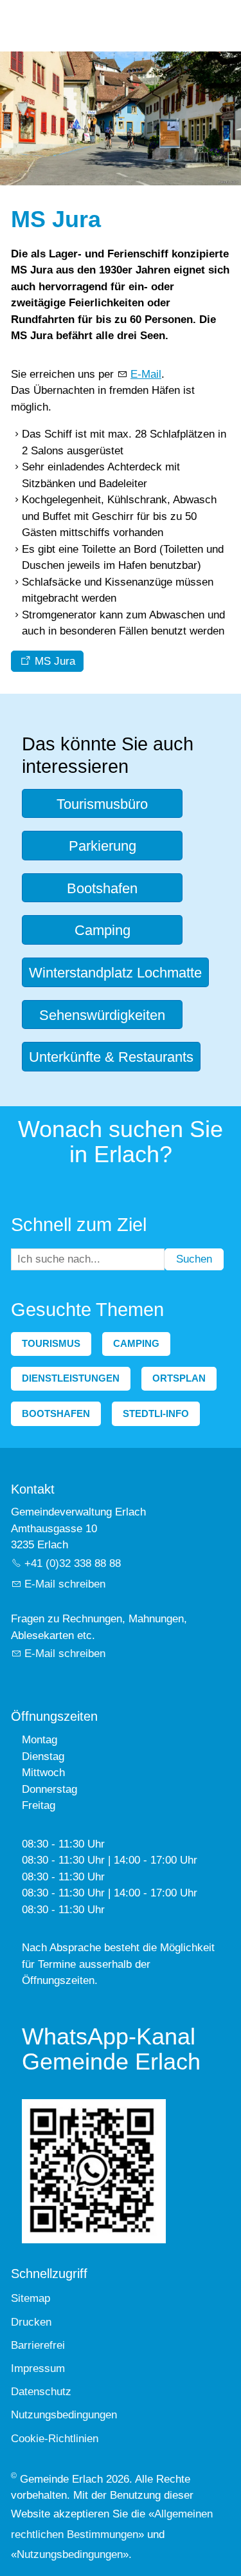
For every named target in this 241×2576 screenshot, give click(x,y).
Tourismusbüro (102, 804)
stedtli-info (156, 1413)
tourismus (51, 1343)
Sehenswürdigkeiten (102, 1015)
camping (136, 1343)
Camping (103, 930)
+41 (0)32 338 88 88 (73, 1563)
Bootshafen (102, 888)
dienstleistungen (71, 1378)
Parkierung (103, 846)
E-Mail (146, 374)
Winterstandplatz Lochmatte (115, 973)
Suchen (194, 1259)
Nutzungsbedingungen (70, 2554)
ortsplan (179, 1378)
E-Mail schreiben (65, 1584)
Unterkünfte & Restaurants (111, 1057)
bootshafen (56, 1413)
